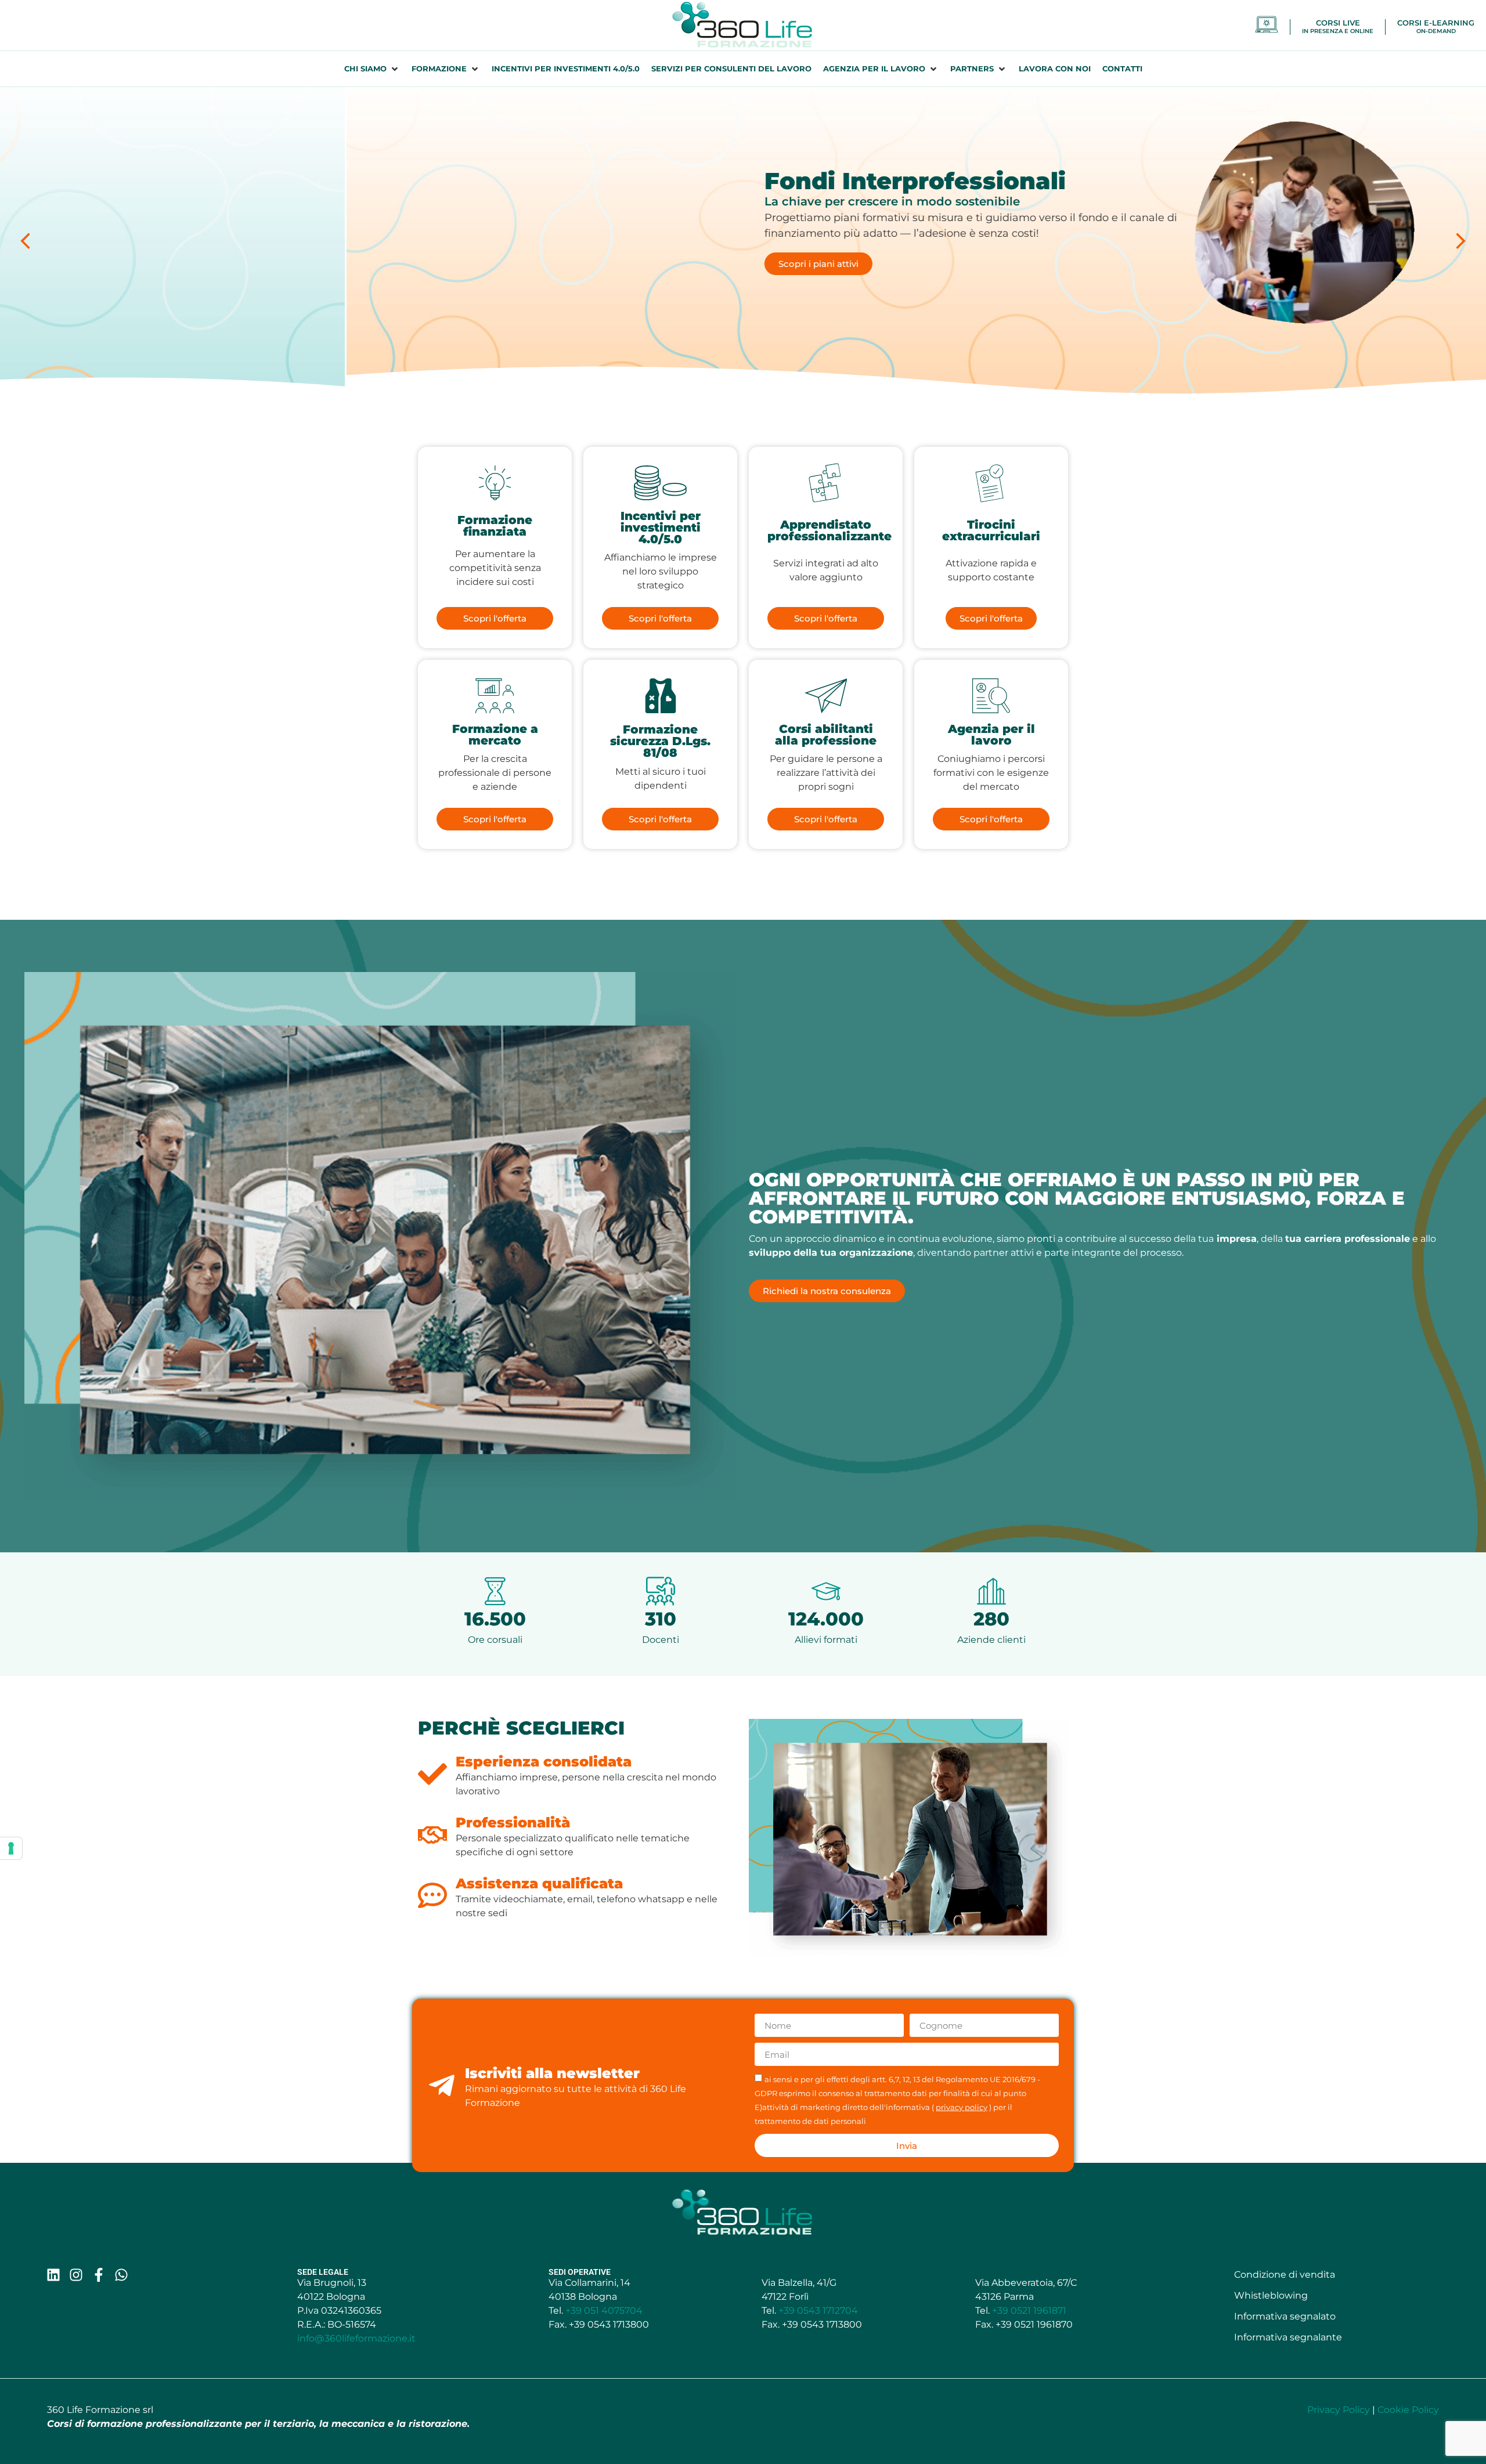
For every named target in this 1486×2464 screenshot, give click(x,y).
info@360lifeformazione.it (356, 2338)
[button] (372, 69)
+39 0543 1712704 (818, 2311)
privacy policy (962, 2107)
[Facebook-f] (99, 2275)
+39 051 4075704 (604, 2311)
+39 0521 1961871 (1029, 2311)
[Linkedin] (53, 2275)
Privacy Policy (1339, 2410)
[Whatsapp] (121, 2275)
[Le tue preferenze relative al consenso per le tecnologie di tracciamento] (11, 1848)
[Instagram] (76, 2275)
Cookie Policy (1408, 2410)
